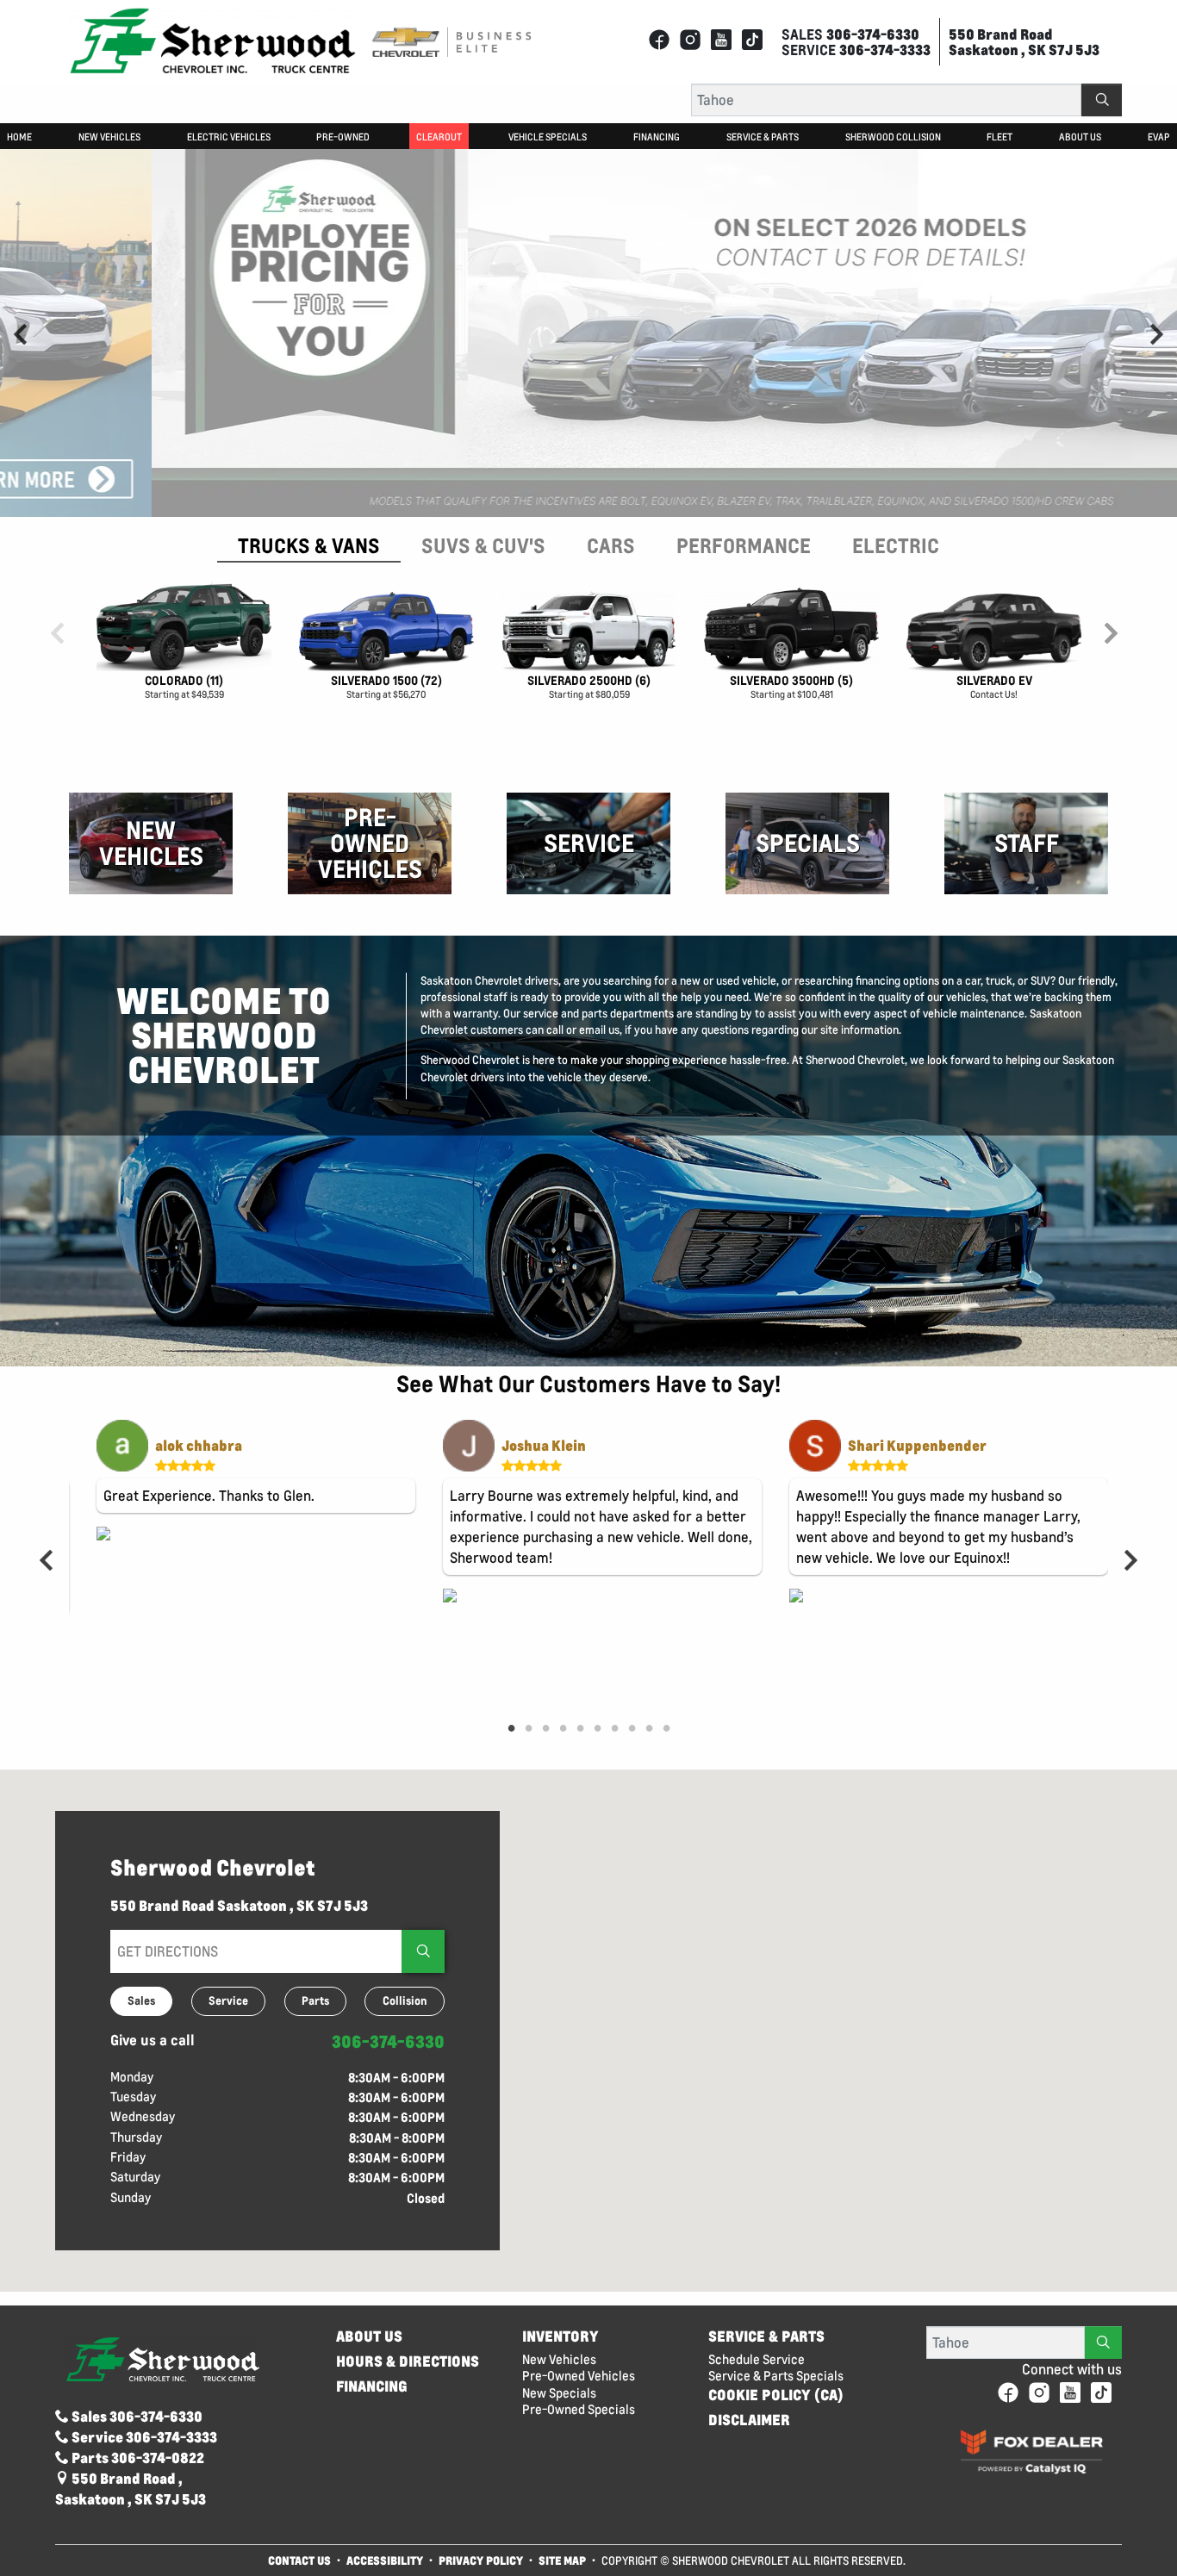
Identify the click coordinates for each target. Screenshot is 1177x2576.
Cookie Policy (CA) (776, 2395)
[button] (19, 136)
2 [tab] (528, 1729)
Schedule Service (757, 2359)
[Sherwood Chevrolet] (213, 40)
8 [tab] (632, 1729)
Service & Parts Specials (776, 2376)
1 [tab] (511, 1729)
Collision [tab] (405, 2000)
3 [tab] (545, 1729)
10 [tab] (666, 1729)
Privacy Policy (481, 2560)
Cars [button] (611, 545)
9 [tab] (649, 1729)
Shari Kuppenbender (917, 1445)
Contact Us (299, 2560)
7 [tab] (614, 1729)
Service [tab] (228, 2000)
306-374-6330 (388, 2041)
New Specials (559, 2393)
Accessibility (385, 2560)
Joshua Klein (544, 1445)
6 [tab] (597, 1729)
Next (1156, 333)
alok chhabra (199, 1445)
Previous (21, 333)
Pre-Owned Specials (579, 2409)
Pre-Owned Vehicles (579, 2376)
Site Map (564, 2560)
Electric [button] (896, 545)
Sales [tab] (141, 2000)
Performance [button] (744, 545)
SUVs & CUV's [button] (483, 545)
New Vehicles (559, 2359)
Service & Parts (766, 2336)
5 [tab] (580, 1729)
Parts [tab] (315, 2000)
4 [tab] (563, 1729)
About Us (369, 2336)
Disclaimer (749, 2420)
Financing (372, 2386)
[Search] (1102, 100)
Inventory (560, 2336)
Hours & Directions (408, 2361)
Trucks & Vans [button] (309, 545)
